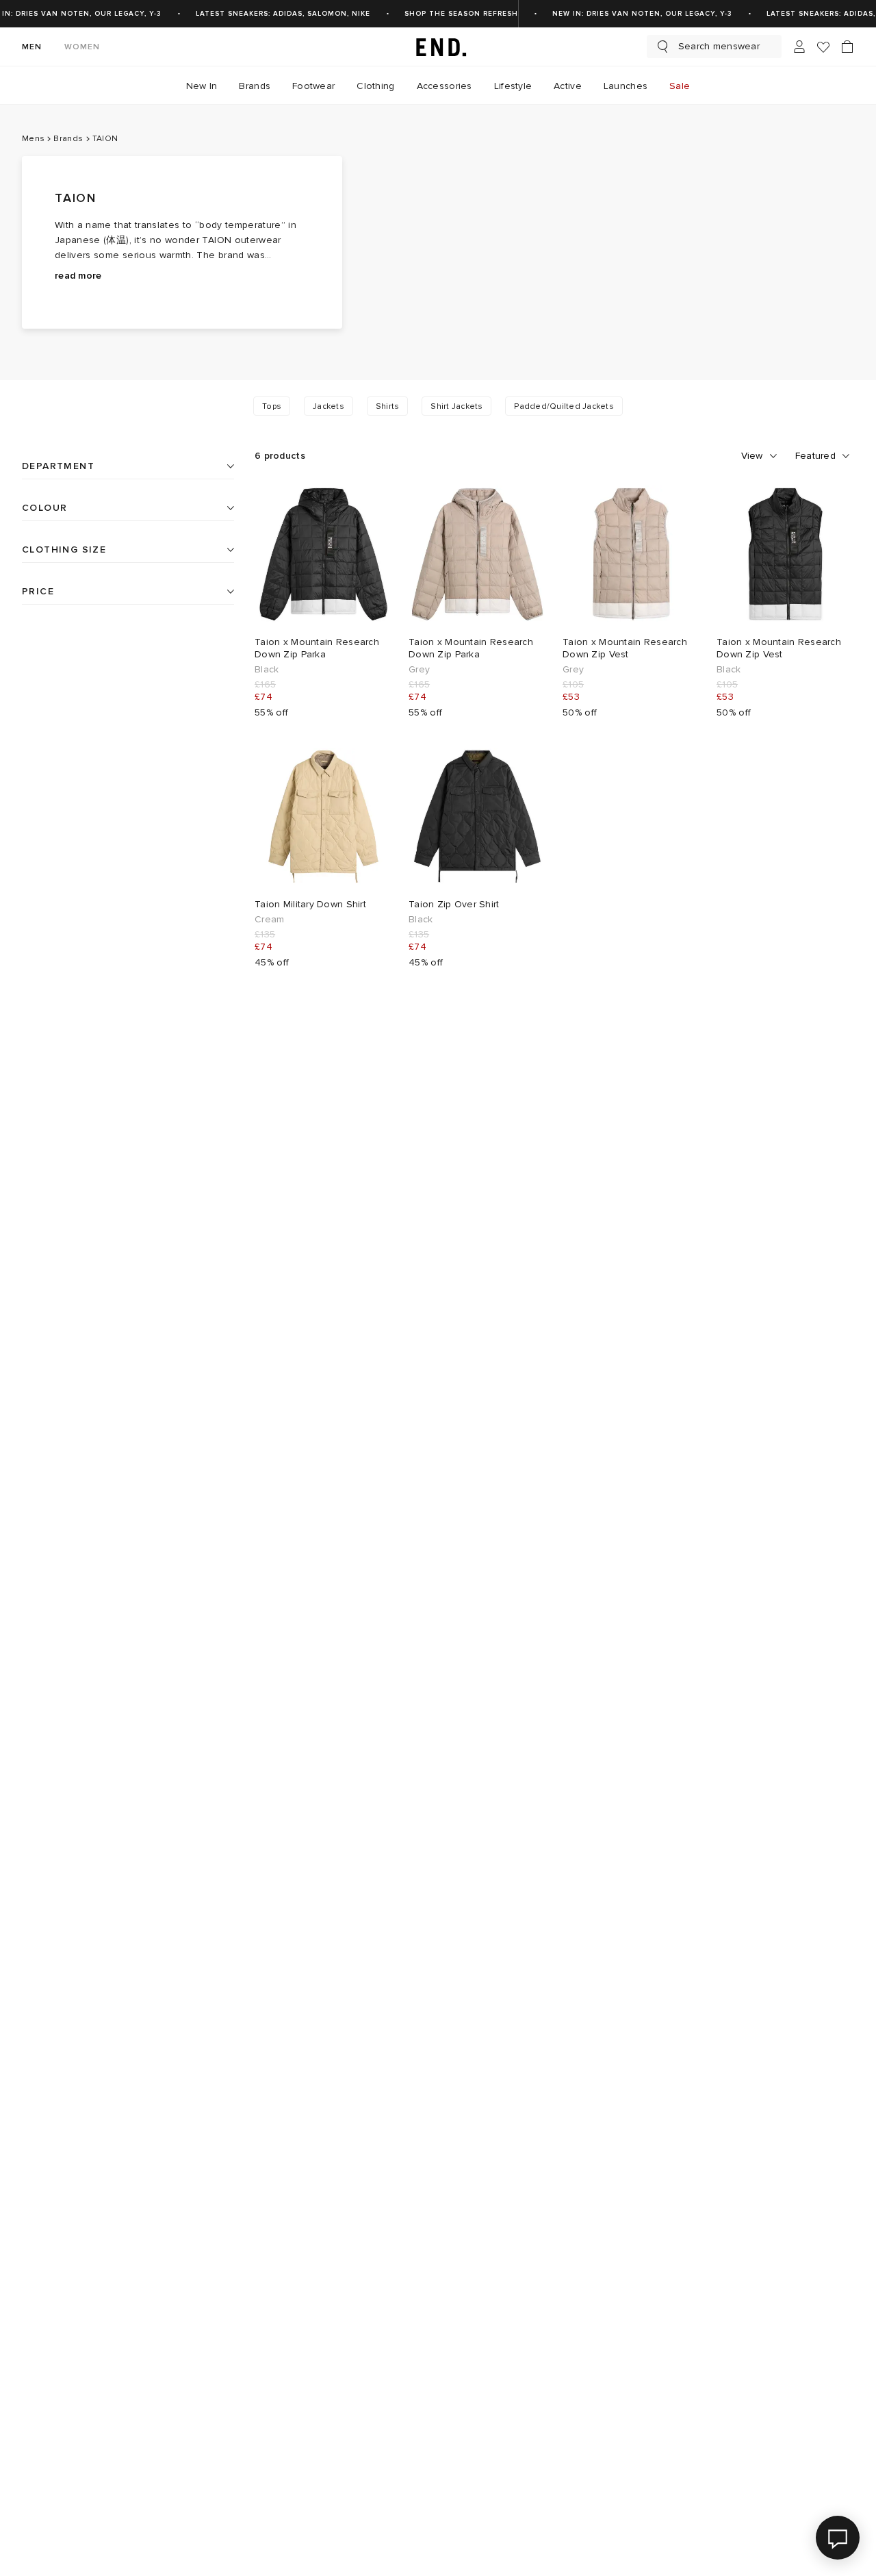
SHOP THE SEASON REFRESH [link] (461, 14)
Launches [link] (626, 86)
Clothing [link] (375, 86)
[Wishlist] (823, 47)
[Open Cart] (847, 47)
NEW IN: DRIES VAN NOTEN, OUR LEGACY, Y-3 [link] (642, 14)
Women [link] (82, 47)
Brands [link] (255, 86)
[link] (438, 47)
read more (78, 276)
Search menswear (719, 46)
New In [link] (202, 86)
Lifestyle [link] (513, 86)
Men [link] (32, 47)
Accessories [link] (445, 86)
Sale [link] (680, 86)
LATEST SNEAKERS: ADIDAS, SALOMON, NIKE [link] (283, 14)
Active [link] (568, 86)
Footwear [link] (313, 86)
